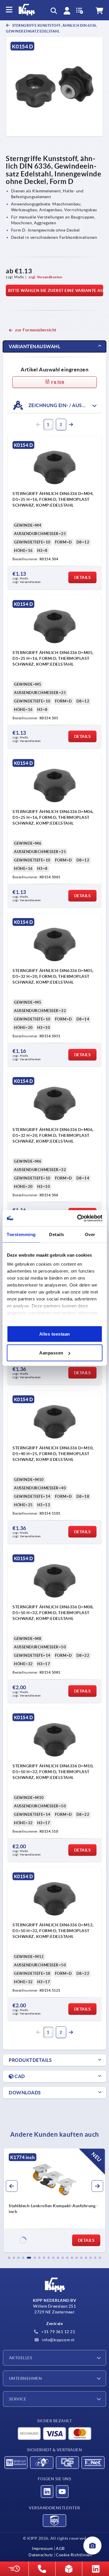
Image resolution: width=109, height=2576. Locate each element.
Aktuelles (21, 2358)
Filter (57, 382)
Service (18, 2399)
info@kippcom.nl (58, 2340)
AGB (60, 2548)
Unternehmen (25, 2378)
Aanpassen (51, 1353)
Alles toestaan (55, 1334)
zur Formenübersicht (36, 330)
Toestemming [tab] (21, 1234)
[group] (54, 2200)
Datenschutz (41, 2555)
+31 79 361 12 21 (58, 2332)
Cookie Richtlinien (74, 2555)
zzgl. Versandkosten (45, 277)
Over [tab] (90, 1234)
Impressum (42, 2548)
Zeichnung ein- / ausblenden (64, 405)
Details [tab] (57, 1234)
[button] (9, 2258)
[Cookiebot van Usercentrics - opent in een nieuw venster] (78, 1218)
